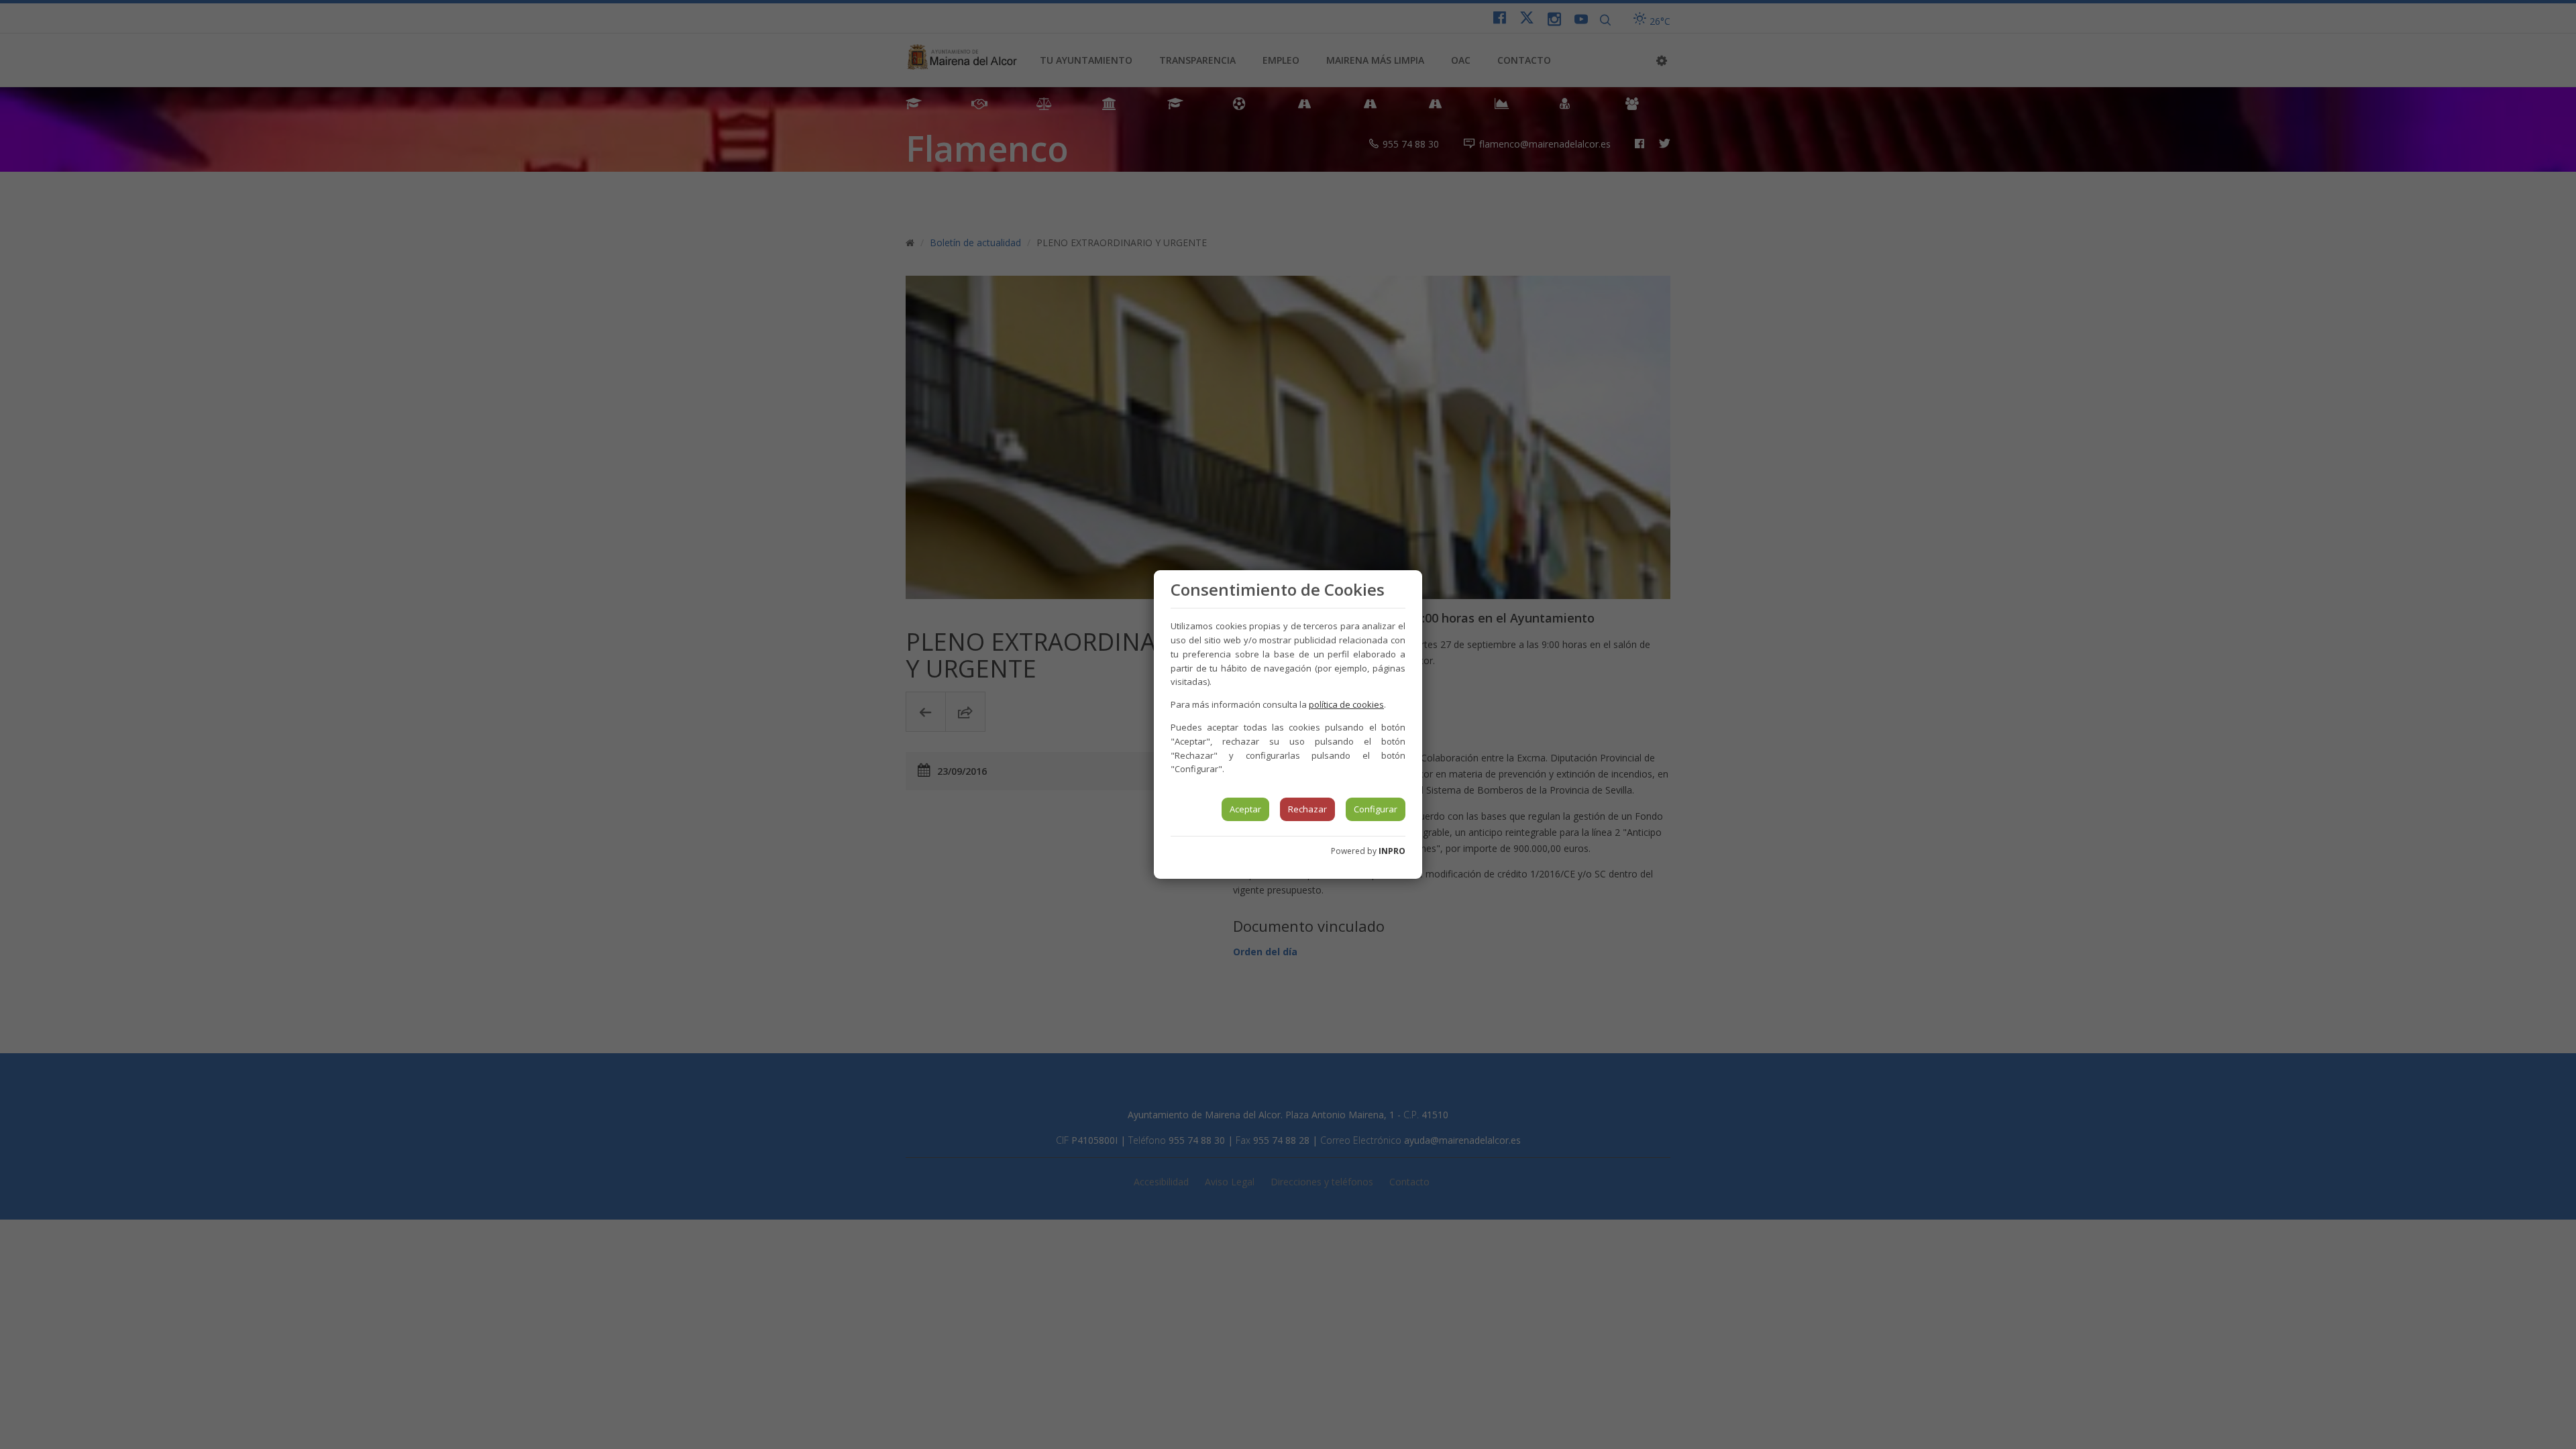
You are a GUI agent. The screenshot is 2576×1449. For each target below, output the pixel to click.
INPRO (1392, 851)
